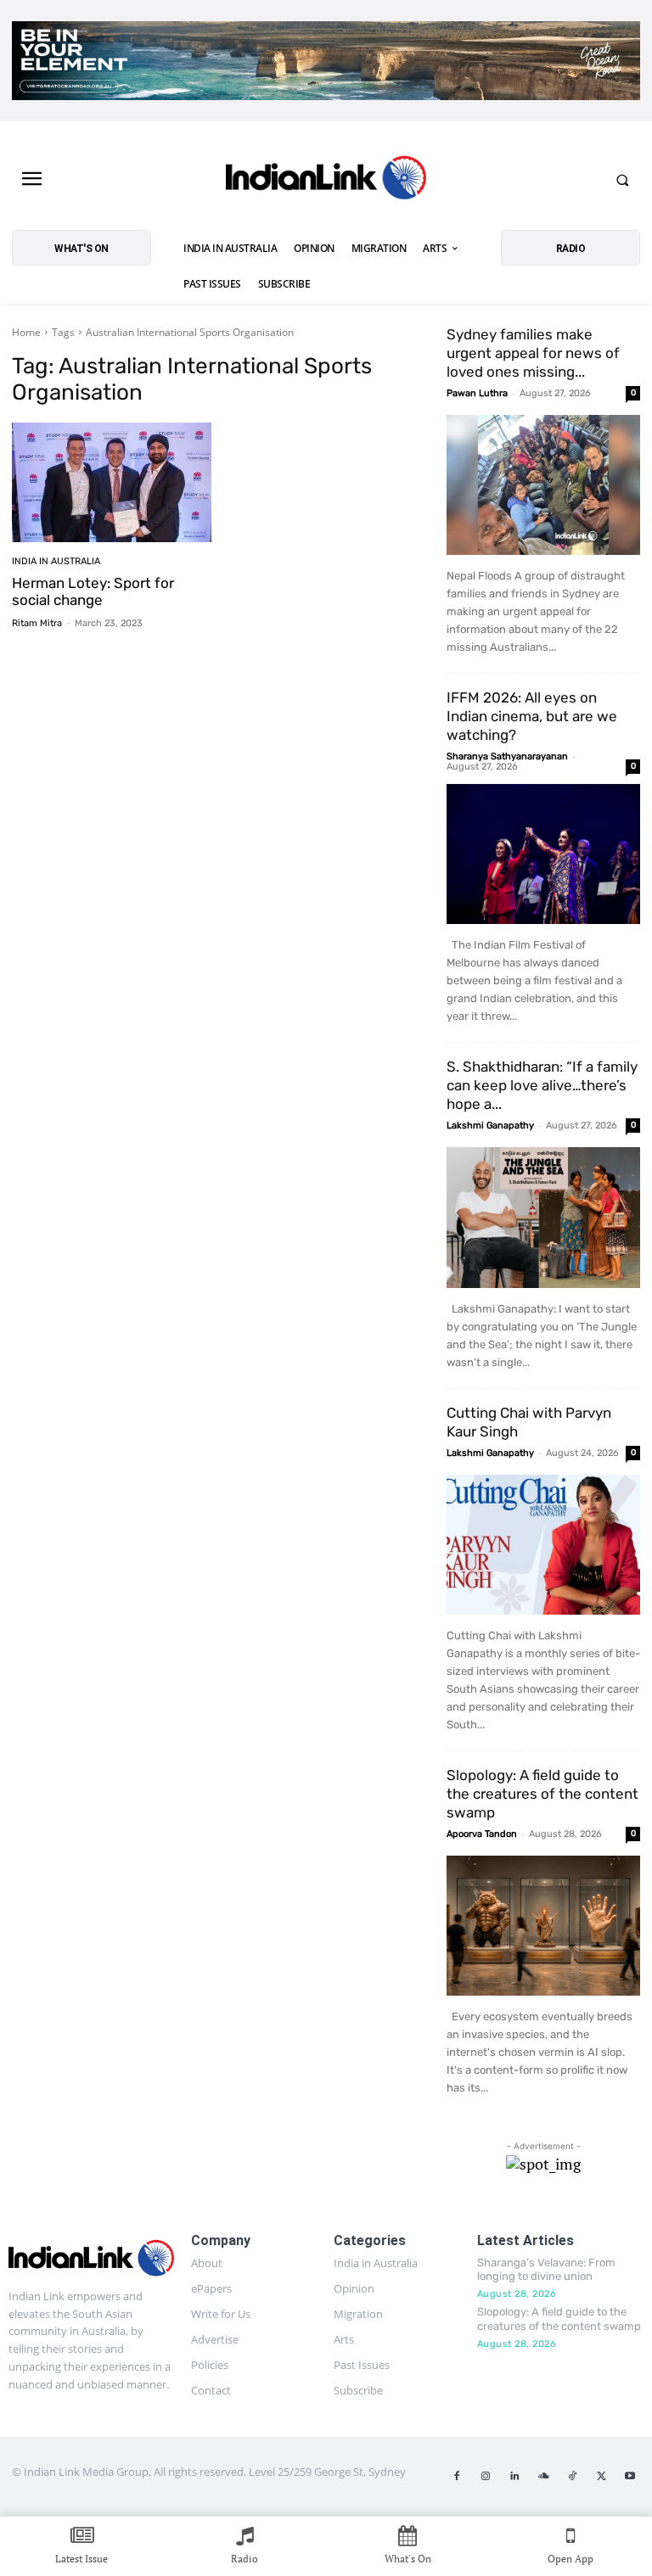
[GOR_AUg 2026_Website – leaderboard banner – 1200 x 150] (326, 61)
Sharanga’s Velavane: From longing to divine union (546, 2270)
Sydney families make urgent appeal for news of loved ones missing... (533, 353)
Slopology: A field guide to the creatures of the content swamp (542, 1794)
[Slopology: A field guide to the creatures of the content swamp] (543, 1926)
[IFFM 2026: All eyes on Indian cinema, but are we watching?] (543, 854)
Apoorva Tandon (482, 1834)
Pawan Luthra (477, 393)
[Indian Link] (326, 180)
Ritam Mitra (37, 623)
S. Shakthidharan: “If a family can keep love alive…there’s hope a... (542, 1085)
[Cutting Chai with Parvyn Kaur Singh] (543, 1545)
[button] (622, 180)
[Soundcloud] (543, 2477)
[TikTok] (572, 2477)
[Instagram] (486, 2477)
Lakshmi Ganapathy (490, 1126)
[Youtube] (630, 2477)
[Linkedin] (514, 2477)
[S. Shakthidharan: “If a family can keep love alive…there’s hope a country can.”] (543, 1217)
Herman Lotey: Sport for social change (93, 591)
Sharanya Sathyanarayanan (507, 756)
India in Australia (56, 561)
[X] (601, 2477)
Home (26, 332)
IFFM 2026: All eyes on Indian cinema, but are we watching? (532, 716)
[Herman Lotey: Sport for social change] (112, 482)
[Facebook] (457, 2477)
